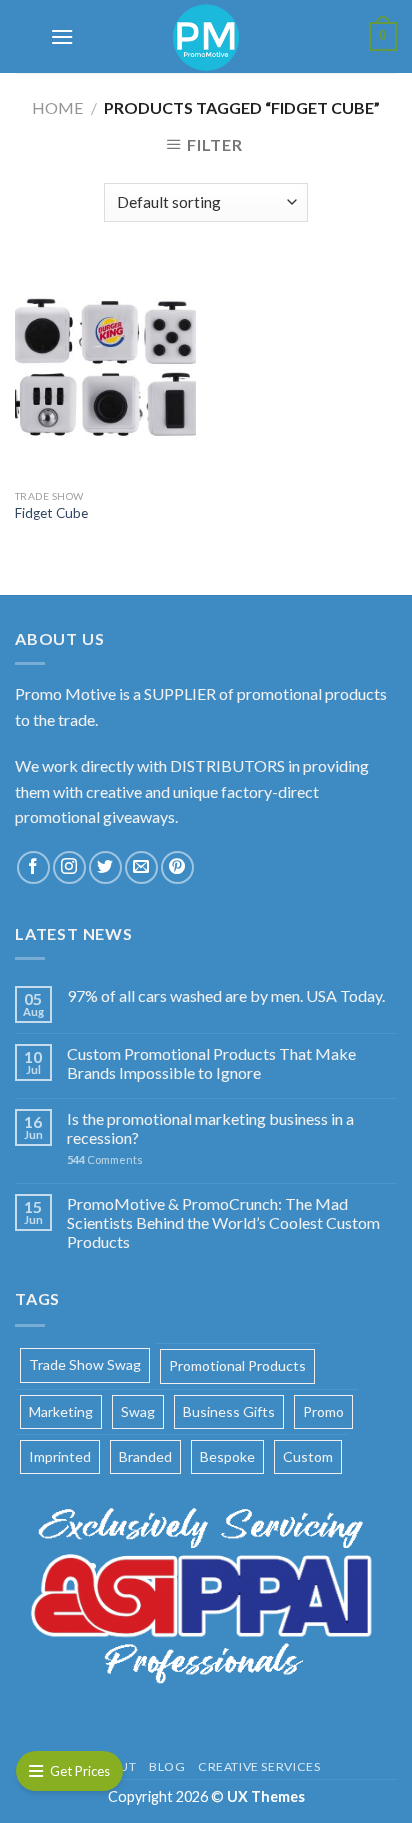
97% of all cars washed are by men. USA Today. (226, 995)
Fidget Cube (51, 513)
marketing (61, 1411)
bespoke (227, 1456)
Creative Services (259, 1766)
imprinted (60, 1456)
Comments (105, 1159)
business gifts (229, 1411)
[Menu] (62, 36)
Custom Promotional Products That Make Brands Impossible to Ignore (211, 1063)
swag (138, 1411)
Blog (167, 1766)
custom (308, 1456)
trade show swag (85, 1364)
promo (323, 1411)
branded (145, 1456)
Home (57, 107)
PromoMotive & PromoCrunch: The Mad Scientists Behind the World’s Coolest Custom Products (223, 1222)
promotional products (237, 1365)
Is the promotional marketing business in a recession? (210, 1128)
